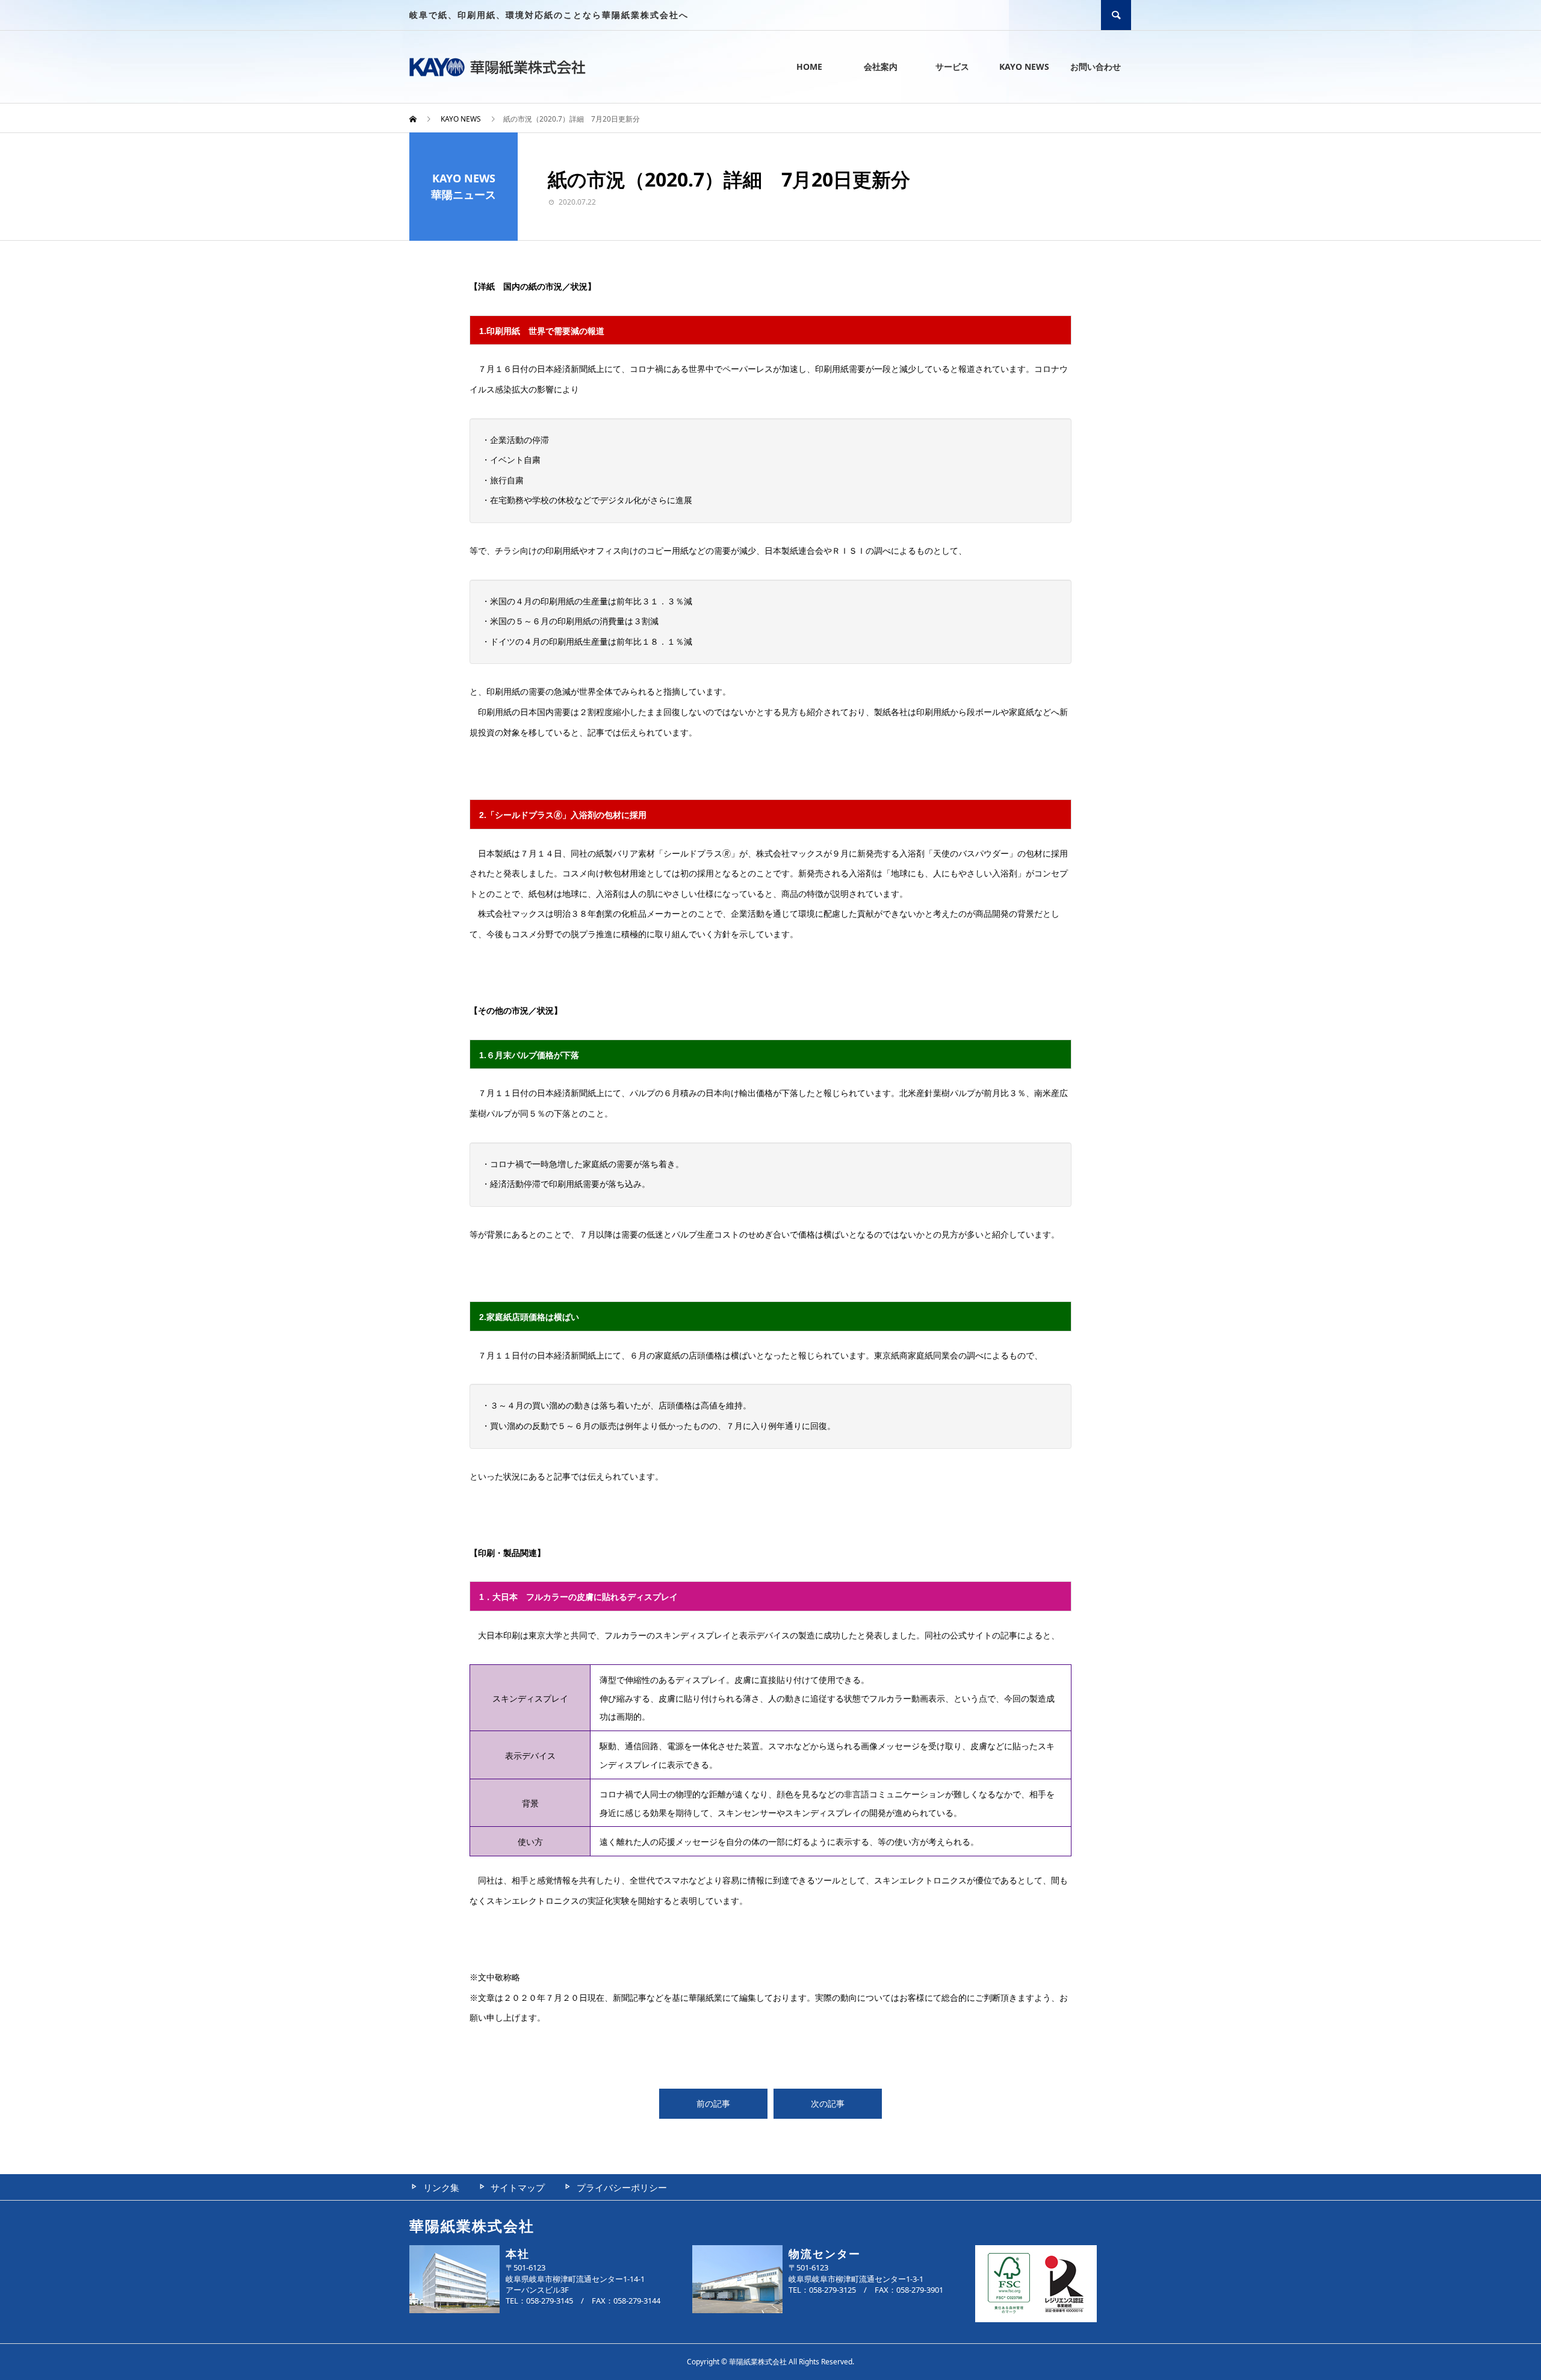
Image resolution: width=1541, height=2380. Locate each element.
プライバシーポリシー (622, 2187)
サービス (952, 67)
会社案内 (881, 67)
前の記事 (713, 2103)
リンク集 (441, 2187)
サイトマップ (518, 2187)
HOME (809, 67)
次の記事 (828, 2103)
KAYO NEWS (1024, 67)
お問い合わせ (1096, 67)
